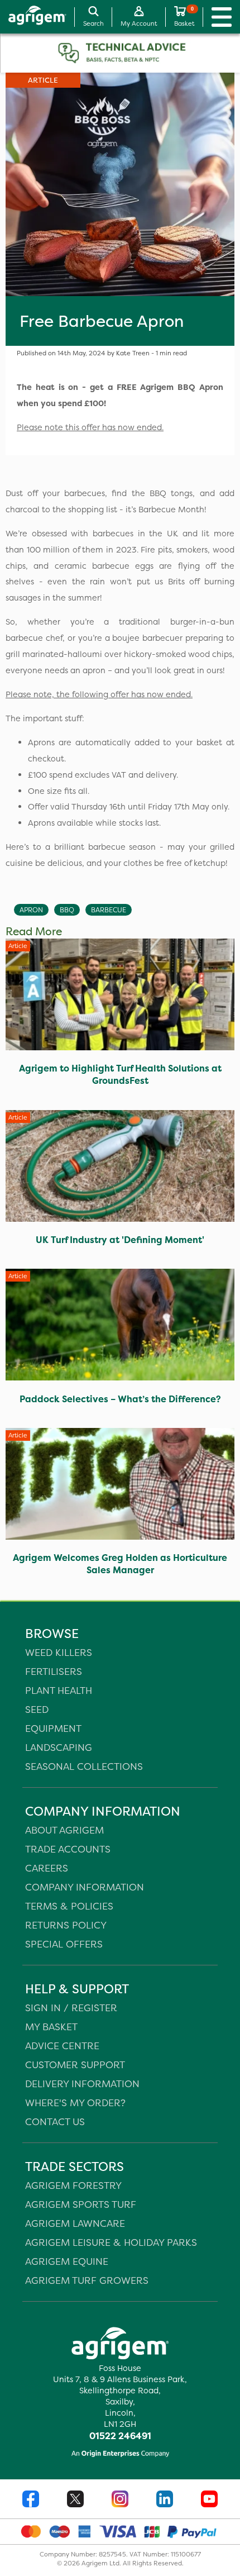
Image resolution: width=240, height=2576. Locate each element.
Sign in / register (71, 2008)
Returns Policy (66, 1925)
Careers (47, 1868)
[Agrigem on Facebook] (31, 2500)
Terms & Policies (69, 1906)
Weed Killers (59, 1652)
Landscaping (59, 1747)
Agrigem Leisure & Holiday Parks (111, 2242)
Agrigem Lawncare (75, 2223)
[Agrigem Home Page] (33, 17)
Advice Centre (62, 2046)
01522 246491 (120, 2436)
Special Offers (64, 1944)
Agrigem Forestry (73, 2185)
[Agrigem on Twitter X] (75, 2500)
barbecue (109, 910)
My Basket (51, 2027)
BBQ (67, 910)
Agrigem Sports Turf (81, 2204)
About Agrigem (64, 1830)
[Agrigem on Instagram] (120, 2500)
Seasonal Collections (84, 1766)
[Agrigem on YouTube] (209, 2500)
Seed (37, 1709)
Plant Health (59, 1690)
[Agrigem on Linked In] (165, 2500)
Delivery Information (82, 2084)
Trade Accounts (68, 1849)
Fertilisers (54, 1671)
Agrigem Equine (67, 2261)
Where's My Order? (75, 2103)
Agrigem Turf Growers (87, 2280)
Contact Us (55, 2122)
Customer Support (75, 2065)
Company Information (85, 1887)
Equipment (53, 1728)
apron (31, 910)
